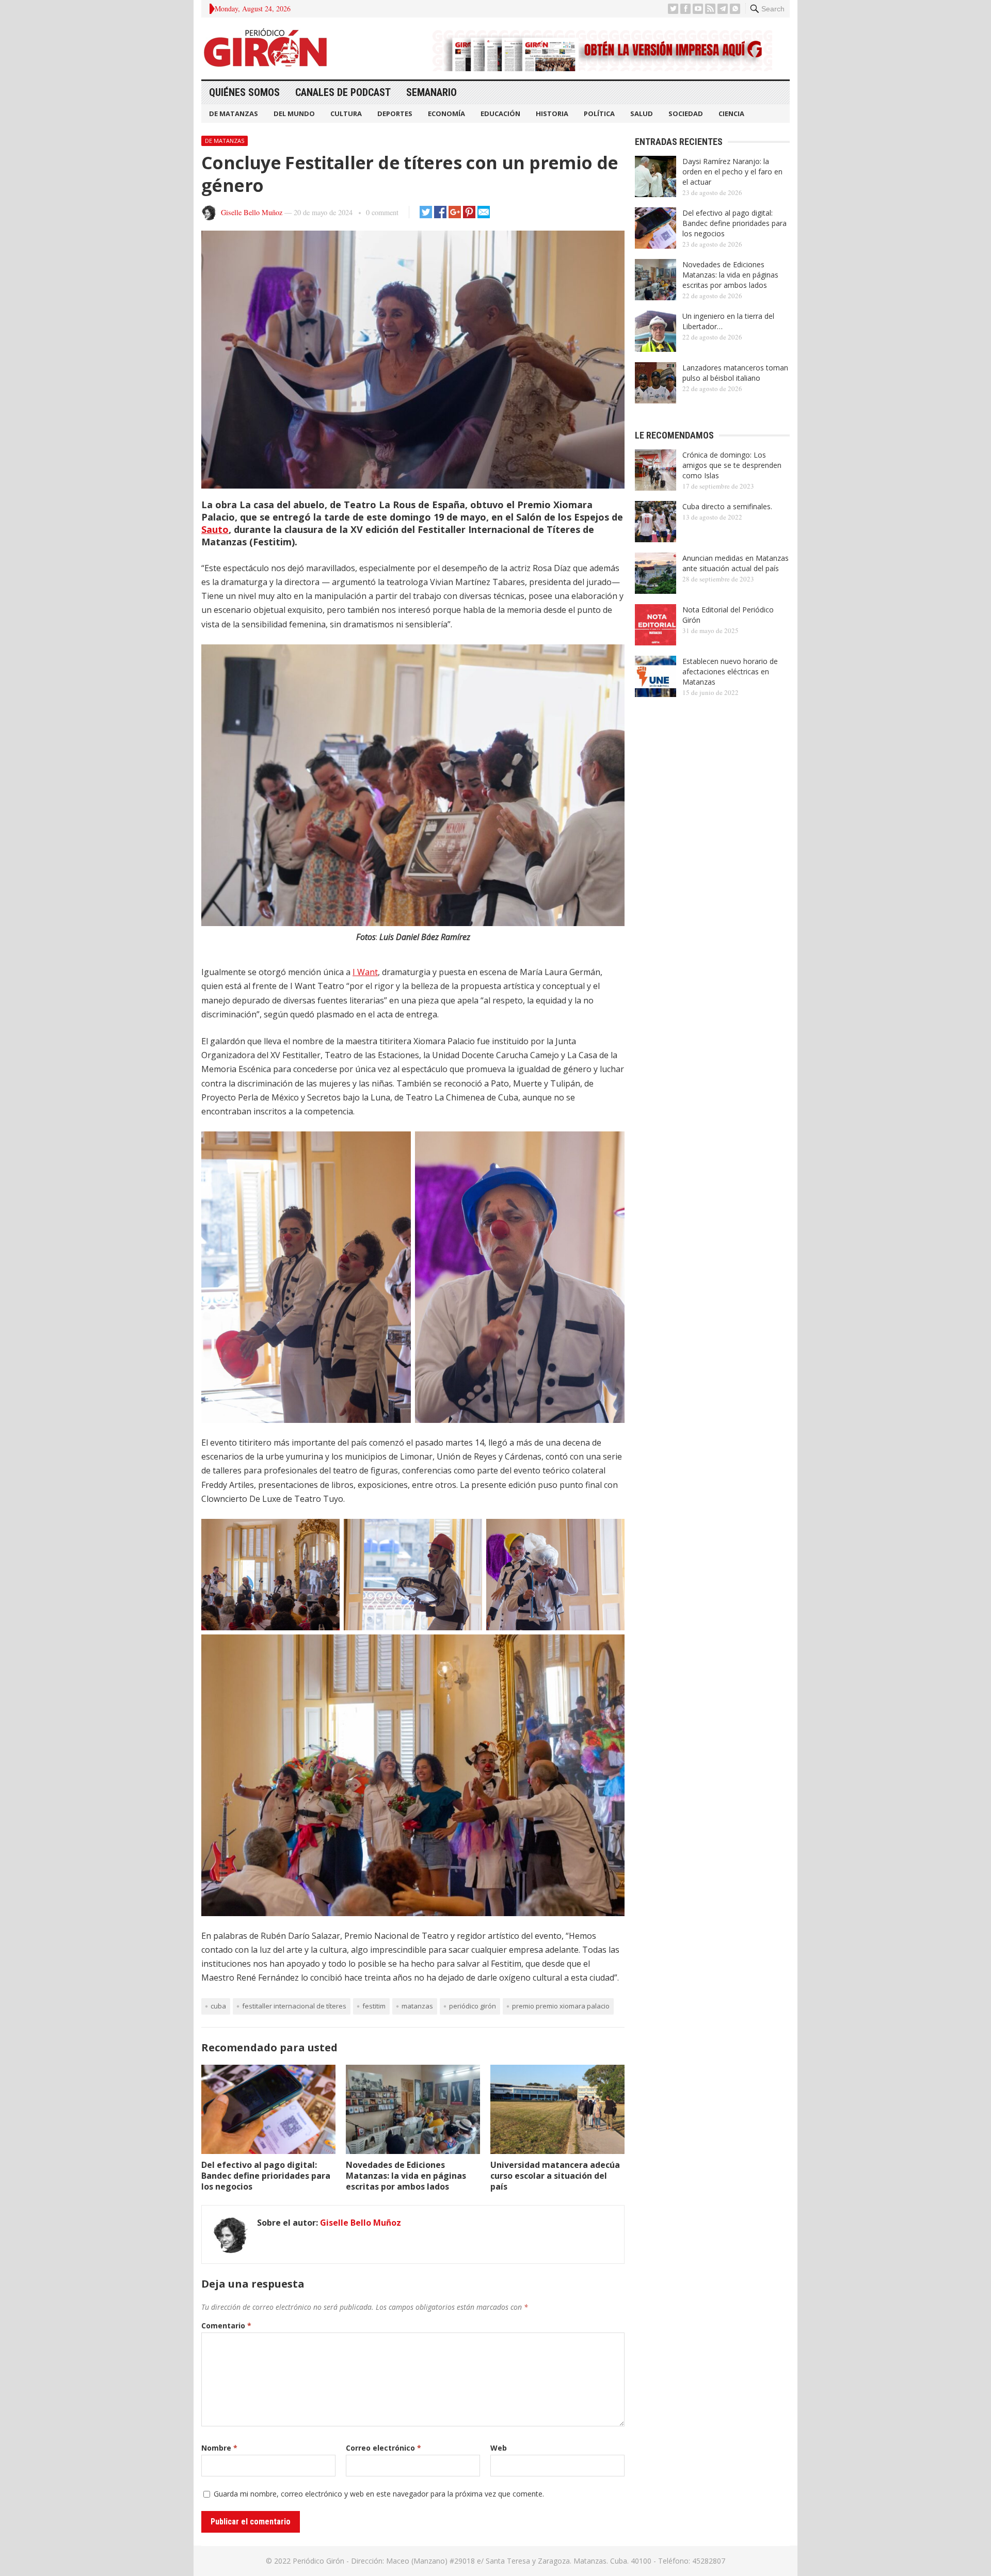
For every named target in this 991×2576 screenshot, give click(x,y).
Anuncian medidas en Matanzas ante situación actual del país (736, 563)
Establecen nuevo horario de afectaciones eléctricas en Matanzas (730, 671)
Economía (446, 114)
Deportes (395, 114)
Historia (552, 114)
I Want (365, 972)
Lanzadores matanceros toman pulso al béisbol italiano (735, 373)
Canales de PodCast (343, 92)
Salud (642, 114)
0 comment (382, 212)
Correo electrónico (383, 2448)
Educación (500, 114)
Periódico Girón (473, 2006)
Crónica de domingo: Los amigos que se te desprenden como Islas (732, 465)
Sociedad (686, 114)
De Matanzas (234, 114)
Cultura (346, 114)
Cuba (218, 2006)
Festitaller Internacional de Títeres (294, 2006)
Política (599, 114)
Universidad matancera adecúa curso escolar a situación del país (555, 2176)
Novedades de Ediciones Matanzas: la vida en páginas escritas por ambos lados (406, 2176)
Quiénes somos (244, 92)
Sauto (215, 529)
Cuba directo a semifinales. (727, 506)
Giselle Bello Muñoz (252, 212)
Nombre (219, 2448)
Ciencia (731, 114)
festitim (374, 2006)
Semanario (431, 92)
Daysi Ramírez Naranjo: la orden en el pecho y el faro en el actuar (732, 172)
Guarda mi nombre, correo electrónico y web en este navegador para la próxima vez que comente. (379, 2494)
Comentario (226, 2326)
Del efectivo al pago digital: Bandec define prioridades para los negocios (266, 2176)
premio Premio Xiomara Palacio (561, 2006)
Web (499, 2448)
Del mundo (294, 114)
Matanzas (417, 2006)
